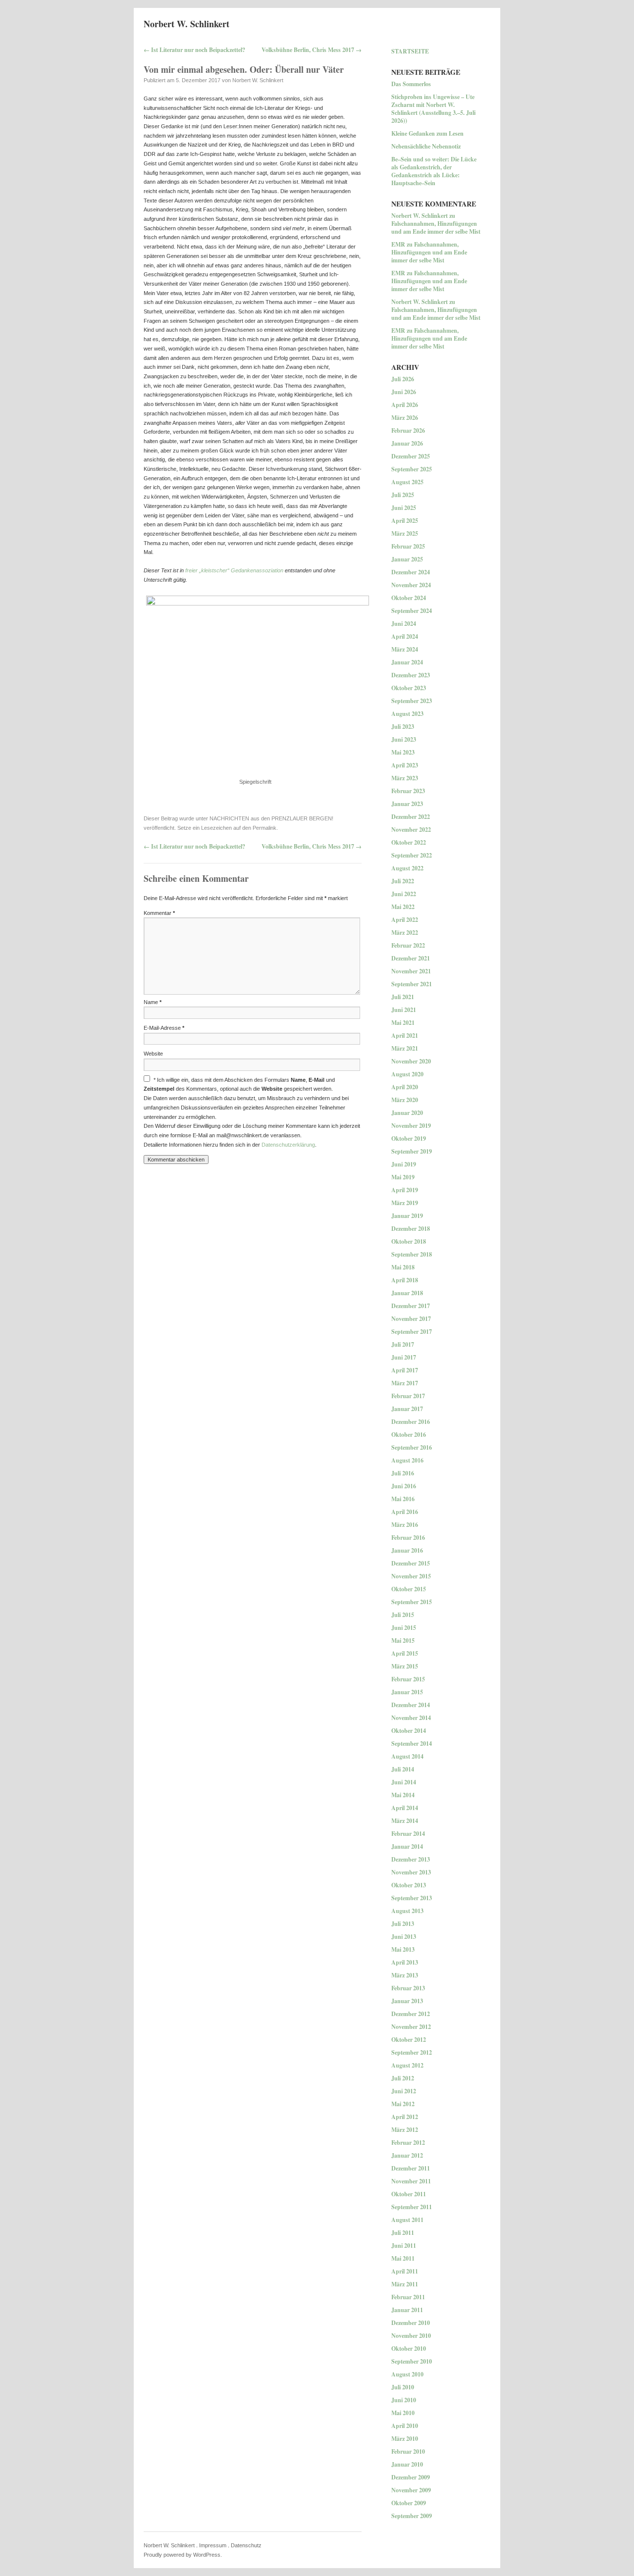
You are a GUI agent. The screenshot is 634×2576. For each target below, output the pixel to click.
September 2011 (412, 2207)
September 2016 (412, 1447)
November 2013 (411, 1872)
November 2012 (411, 2027)
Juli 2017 (403, 1344)
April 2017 (405, 1370)
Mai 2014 (403, 1795)
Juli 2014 (403, 1769)
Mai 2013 (403, 1949)
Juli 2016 (403, 1473)
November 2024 (411, 585)
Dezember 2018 (411, 1229)
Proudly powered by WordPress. (183, 2555)
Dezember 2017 (411, 1306)
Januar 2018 (407, 1293)
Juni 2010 (404, 2400)
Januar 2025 (407, 559)
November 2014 (411, 1718)
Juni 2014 (404, 1782)
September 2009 (412, 2516)
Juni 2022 (404, 894)
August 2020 (407, 1074)
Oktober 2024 (409, 598)
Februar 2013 (408, 1988)
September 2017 (412, 1332)
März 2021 (405, 1048)
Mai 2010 (403, 2413)
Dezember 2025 (411, 456)
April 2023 (405, 765)
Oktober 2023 (409, 688)
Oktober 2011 (409, 2194)
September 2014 (412, 1743)
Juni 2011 (404, 2246)
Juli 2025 (403, 495)
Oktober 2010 (409, 2349)
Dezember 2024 (411, 572)
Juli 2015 (403, 1615)
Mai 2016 (403, 1499)
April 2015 (405, 1653)
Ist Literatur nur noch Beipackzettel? (194, 50)
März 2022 (405, 933)
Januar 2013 (407, 2001)
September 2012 (412, 2052)
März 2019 (405, 1203)
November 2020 (411, 1061)
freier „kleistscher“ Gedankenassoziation (234, 570)
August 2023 (407, 714)
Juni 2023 (404, 739)
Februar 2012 (408, 2143)
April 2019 (405, 1190)
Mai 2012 (403, 2104)
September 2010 (412, 2361)
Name (153, 1002)
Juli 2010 (403, 2387)
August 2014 (407, 1756)
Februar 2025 (408, 546)
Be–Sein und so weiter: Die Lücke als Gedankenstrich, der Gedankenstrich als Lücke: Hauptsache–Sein (434, 171)
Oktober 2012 (409, 2040)
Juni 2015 (404, 1628)
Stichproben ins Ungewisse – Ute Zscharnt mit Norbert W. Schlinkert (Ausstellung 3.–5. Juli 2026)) (433, 109)
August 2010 (407, 2374)
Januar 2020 (407, 1113)
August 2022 (407, 868)
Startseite (410, 51)
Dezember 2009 (411, 2477)
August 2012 (407, 2065)
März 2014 (405, 1821)
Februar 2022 (408, 945)
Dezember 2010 (411, 2323)
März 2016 (405, 1525)
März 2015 (405, 1666)
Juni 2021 (404, 1010)
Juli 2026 (403, 379)
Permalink (264, 828)
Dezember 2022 (411, 817)
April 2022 (405, 920)
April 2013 (405, 1962)
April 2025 (405, 521)
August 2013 (407, 1911)
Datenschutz (246, 2545)
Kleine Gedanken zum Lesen (427, 133)
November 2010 (411, 2336)
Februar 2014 (408, 1834)
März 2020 (405, 1100)
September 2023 (412, 701)
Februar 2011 (408, 2297)
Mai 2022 (403, 907)
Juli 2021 (403, 997)
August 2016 (407, 1460)
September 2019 (412, 1151)
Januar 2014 (407, 1846)
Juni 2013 (404, 1937)
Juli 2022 (403, 881)
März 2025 (405, 533)
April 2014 (405, 1808)
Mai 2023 (403, 752)
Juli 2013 (403, 1924)
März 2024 (405, 649)
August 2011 (407, 2220)
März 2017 (405, 1383)
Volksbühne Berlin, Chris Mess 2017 (312, 50)
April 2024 (405, 636)
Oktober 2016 (409, 1435)
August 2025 (407, 482)
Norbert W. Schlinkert (186, 24)
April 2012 (405, 2117)
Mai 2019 (403, 1177)
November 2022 (411, 830)
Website (153, 1054)
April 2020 (405, 1087)
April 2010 (405, 2426)
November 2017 (411, 1319)
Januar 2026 (407, 443)
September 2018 (412, 1254)
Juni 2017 (404, 1357)
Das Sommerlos (411, 84)
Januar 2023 (407, 804)
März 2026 (405, 418)
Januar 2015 (407, 1692)
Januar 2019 (407, 1216)
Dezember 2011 (411, 2168)
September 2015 (412, 1602)
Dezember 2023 (411, 675)
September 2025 (412, 469)
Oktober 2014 (409, 1731)
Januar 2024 (407, 662)
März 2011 (405, 2284)
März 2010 (405, 2439)
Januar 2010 (407, 2464)
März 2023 (405, 778)
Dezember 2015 (411, 1563)
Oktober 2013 (409, 1885)
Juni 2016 (404, 1486)
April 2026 (405, 405)
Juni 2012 (404, 2091)
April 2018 (405, 1280)
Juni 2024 (404, 624)
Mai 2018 (403, 1267)
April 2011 (405, 2271)
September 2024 (412, 611)
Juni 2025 (404, 508)
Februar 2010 (408, 2451)
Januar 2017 (407, 1409)
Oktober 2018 (409, 1241)
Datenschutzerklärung (288, 1145)
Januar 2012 (407, 2155)
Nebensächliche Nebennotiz (426, 146)
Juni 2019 (404, 1164)
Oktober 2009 (409, 2503)
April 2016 (405, 1512)
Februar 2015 (408, 1679)
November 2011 (411, 2181)
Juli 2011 (403, 2233)
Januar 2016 (407, 1550)
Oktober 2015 (409, 1589)
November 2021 (411, 971)
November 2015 (411, 1576)
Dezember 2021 (411, 958)
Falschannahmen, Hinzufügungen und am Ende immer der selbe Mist (436, 227)
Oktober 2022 (409, 842)
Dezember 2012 (411, 2014)
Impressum (213, 2545)
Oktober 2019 (409, 1138)
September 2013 (412, 1898)
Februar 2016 (408, 1538)
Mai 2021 (403, 1023)
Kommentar (159, 913)
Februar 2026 (408, 430)
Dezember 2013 (411, 1859)
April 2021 (405, 1035)
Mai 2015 (403, 1641)
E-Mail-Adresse (164, 1028)
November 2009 (411, 2490)
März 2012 (405, 2130)
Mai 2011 (403, 2258)
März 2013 (405, 1975)
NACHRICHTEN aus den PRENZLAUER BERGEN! (271, 818)
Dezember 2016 (411, 1422)
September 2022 (412, 855)
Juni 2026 (404, 392)
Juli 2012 (403, 2078)
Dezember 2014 (411, 1705)
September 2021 (412, 984)
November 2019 (411, 1126)
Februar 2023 (408, 791)
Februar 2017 (408, 1396)
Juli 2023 (403, 727)
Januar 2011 (407, 2310)
